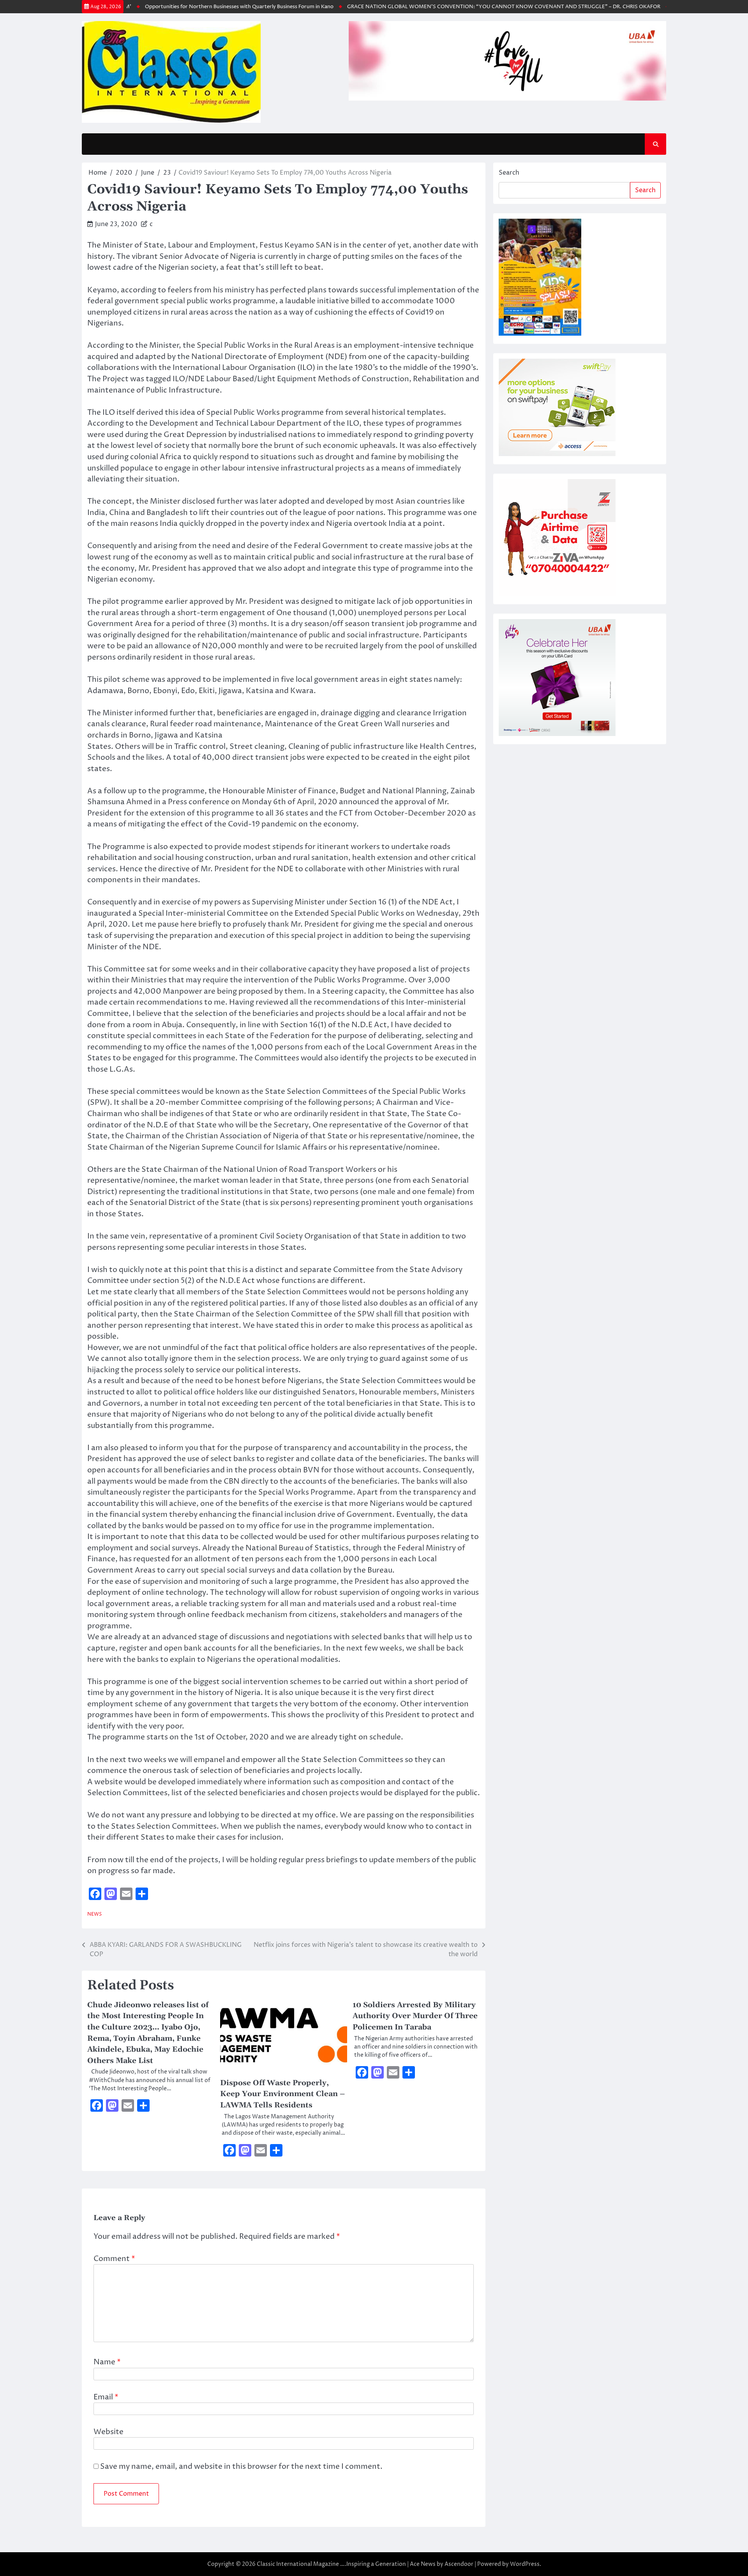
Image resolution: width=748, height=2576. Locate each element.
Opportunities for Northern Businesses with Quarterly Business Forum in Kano (199, 7)
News (94, 1914)
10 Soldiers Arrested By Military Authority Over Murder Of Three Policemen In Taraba (415, 2016)
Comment (114, 2259)
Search (509, 173)
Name (107, 2362)
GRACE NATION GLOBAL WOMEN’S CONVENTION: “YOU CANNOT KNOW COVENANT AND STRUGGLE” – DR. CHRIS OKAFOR (464, 7)
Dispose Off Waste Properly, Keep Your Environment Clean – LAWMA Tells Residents (282, 2094)
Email (106, 2397)
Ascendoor (459, 2564)
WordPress (525, 2564)
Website (108, 2432)
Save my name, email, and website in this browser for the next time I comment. (241, 2466)
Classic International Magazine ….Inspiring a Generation (331, 2564)
